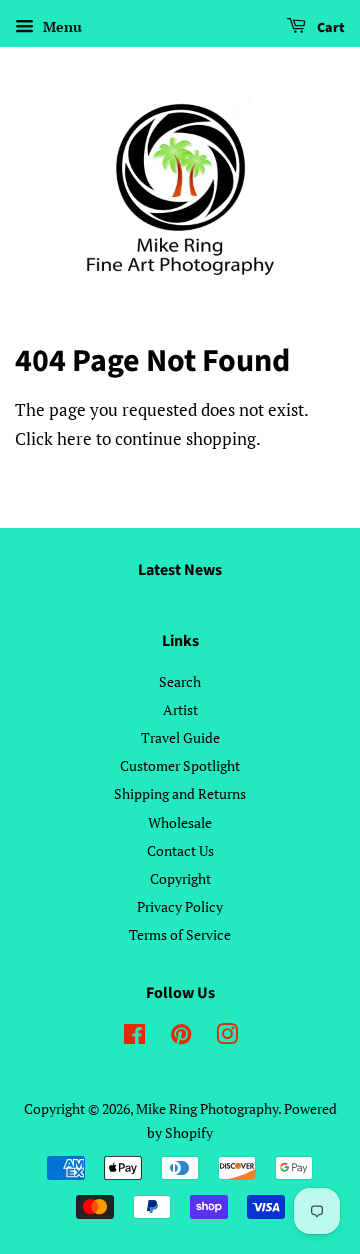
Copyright (180, 878)
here (74, 438)
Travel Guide (180, 737)
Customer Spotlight (180, 765)
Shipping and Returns (180, 793)
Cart (329, 28)
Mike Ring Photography (207, 1108)
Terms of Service (180, 934)
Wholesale (180, 822)
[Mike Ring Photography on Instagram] (227, 1037)
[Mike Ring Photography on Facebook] (134, 1037)
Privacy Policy (180, 906)
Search (180, 681)
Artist (180, 709)
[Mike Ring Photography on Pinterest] (181, 1037)
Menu (60, 26)
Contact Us (180, 850)
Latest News (180, 570)
